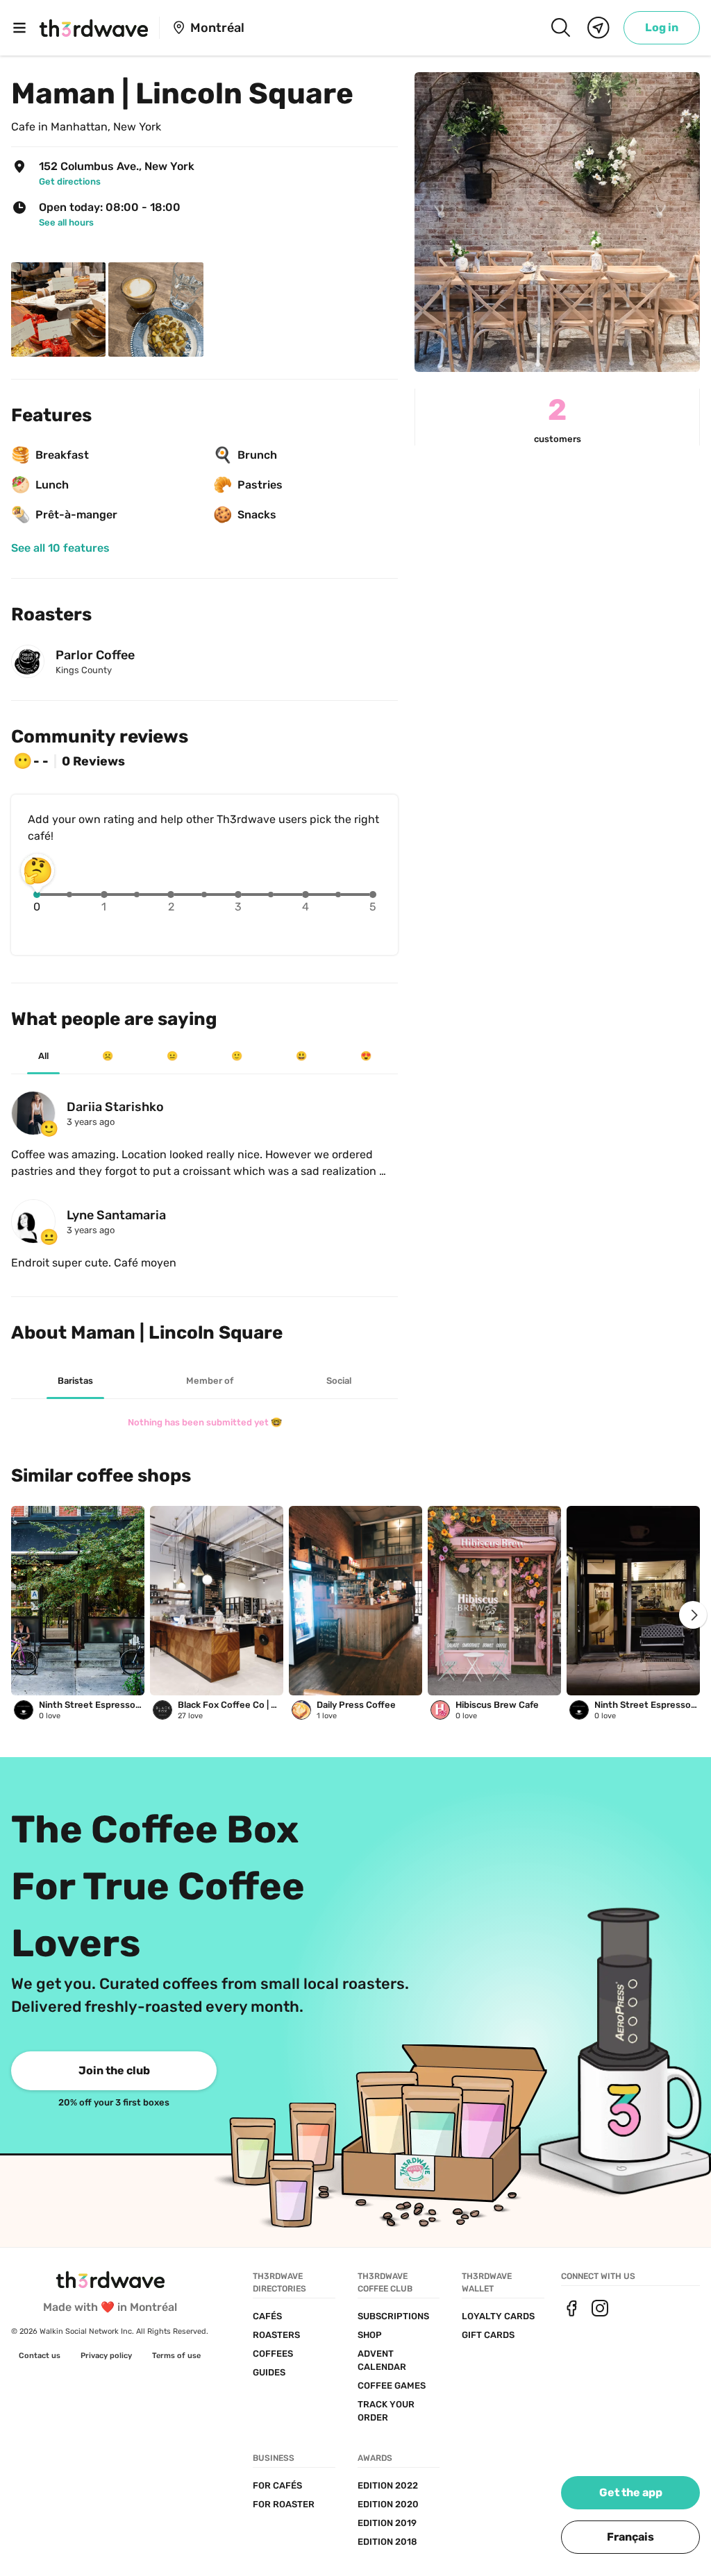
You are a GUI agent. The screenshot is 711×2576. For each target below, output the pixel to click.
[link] (662, 28)
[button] (630, 2537)
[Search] (560, 28)
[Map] (599, 28)
